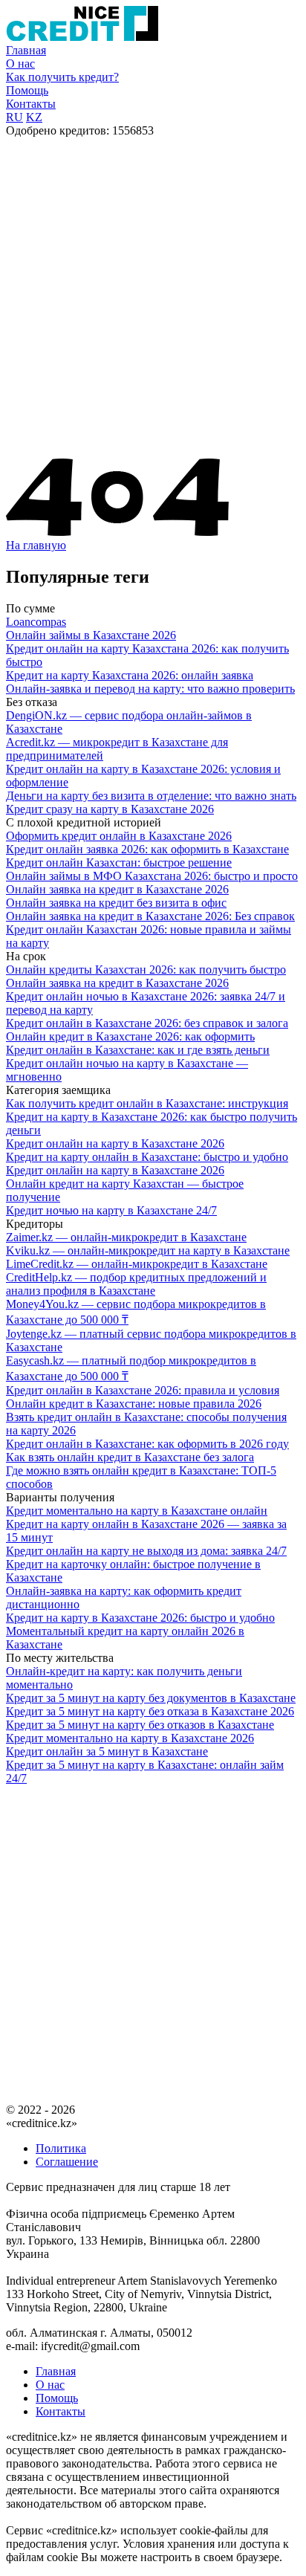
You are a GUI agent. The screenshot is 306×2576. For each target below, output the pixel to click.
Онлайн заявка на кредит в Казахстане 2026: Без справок (150, 916)
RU (14, 117)
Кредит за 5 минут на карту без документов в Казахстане (151, 1698)
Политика (61, 2148)
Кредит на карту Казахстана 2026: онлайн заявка (130, 675)
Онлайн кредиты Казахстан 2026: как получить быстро (146, 970)
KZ (34, 117)
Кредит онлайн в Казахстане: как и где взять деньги (138, 1050)
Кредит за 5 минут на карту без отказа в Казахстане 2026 (150, 1711)
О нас (20, 64)
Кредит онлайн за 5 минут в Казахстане (107, 1751)
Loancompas (36, 622)
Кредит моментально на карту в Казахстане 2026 (130, 1738)
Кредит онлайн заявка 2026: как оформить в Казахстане (147, 849)
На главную (36, 545)
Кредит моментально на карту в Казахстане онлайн (137, 1511)
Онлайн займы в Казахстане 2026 (91, 635)
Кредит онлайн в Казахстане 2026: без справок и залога (147, 1023)
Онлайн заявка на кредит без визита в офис (116, 903)
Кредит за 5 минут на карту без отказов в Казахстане (140, 1725)
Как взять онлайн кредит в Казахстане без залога (130, 1457)
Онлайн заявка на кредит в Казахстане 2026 (117, 889)
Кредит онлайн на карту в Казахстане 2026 (115, 1143)
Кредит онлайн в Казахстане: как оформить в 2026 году (147, 1444)
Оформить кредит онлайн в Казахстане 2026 (119, 836)
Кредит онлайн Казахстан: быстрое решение (119, 863)
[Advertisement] (153, 298)
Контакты (31, 104)
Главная (26, 50)
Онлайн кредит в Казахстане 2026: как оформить (130, 1036)
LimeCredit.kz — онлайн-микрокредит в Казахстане (137, 1264)
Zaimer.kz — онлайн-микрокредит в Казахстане (126, 1237)
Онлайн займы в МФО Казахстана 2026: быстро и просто (152, 876)
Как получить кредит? (62, 77)
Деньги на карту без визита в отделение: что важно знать (151, 796)
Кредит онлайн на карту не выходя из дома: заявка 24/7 (146, 1551)
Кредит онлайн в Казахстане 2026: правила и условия (143, 1390)
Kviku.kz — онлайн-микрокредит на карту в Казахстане (148, 1250)
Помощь (27, 90)
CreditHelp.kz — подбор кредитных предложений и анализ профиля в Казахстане (136, 1284)
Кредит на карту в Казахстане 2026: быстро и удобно (140, 1618)
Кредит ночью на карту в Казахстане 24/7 (111, 1210)
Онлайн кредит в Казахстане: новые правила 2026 (134, 1404)
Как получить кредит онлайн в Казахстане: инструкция (147, 1103)
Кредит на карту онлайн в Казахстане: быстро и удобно (147, 1157)
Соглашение (67, 2162)
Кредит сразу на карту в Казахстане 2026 (110, 809)
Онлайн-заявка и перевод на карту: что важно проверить (150, 689)
